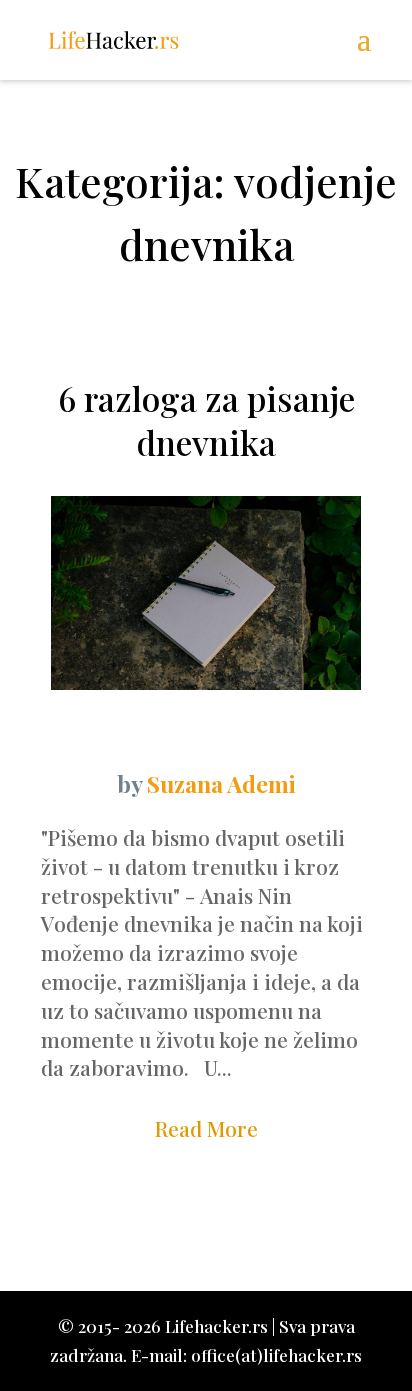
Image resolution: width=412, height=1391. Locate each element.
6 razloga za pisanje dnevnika (206, 420)
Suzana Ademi (221, 783)
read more (206, 1128)
